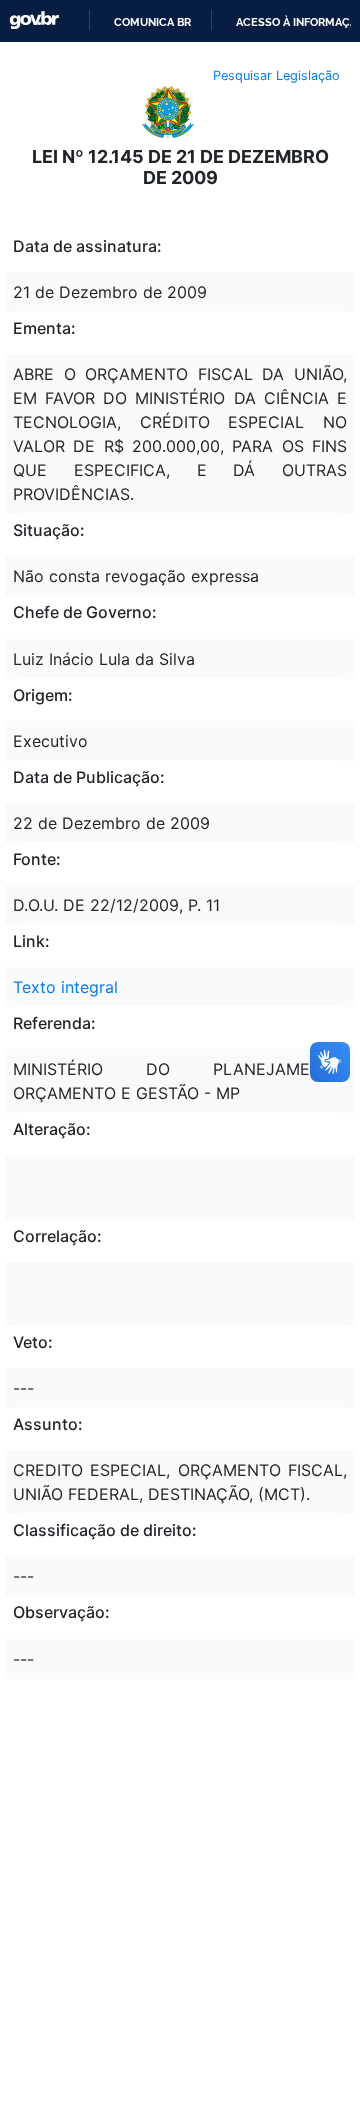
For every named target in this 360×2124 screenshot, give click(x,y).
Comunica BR (152, 22)
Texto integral (65, 987)
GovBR (34, 20)
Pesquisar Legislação (276, 75)
